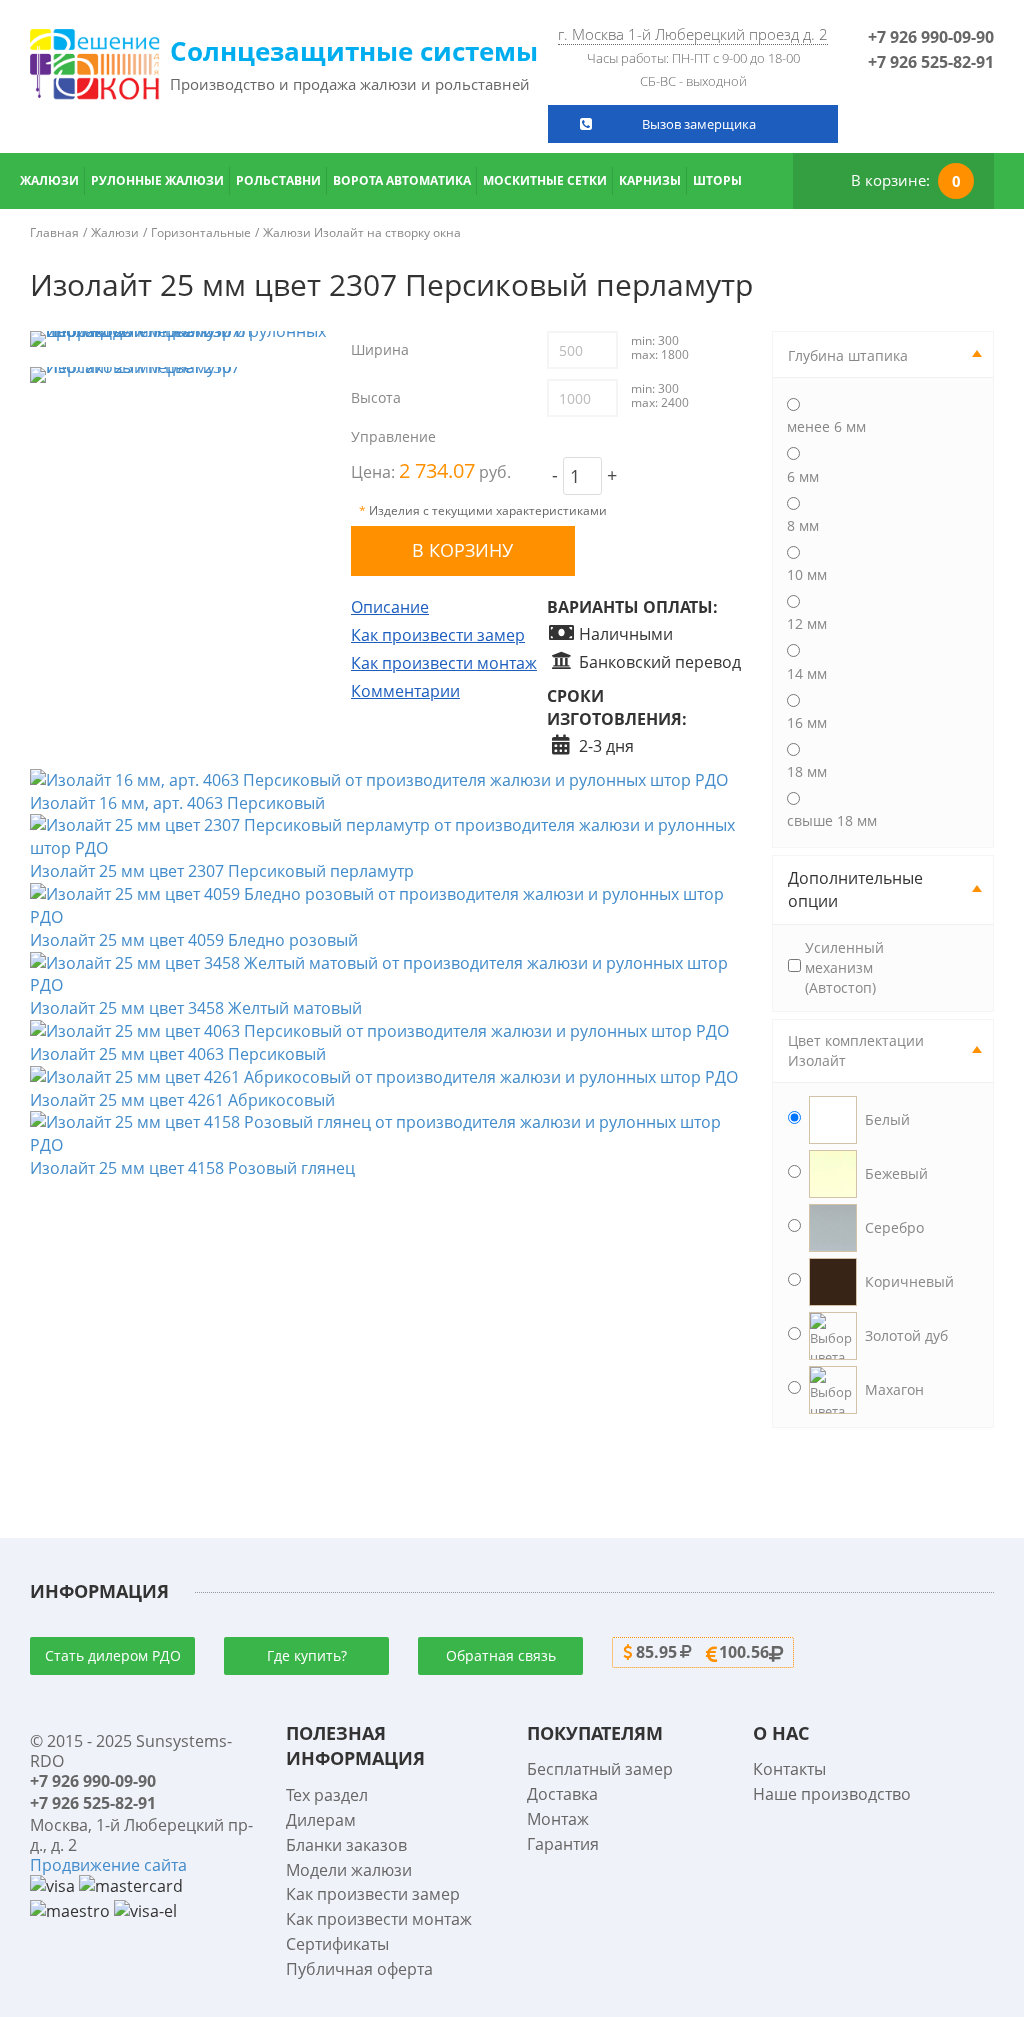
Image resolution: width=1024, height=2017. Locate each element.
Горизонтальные (201, 232)
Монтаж (558, 1819)
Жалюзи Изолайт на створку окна (362, 232)
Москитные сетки (545, 180)
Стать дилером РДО (113, 1655)
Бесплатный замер (600, 1769)
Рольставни (278, 180)
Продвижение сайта (108, 1865)
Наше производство (832, 1794)
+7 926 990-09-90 (931, 37)
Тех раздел (327, 1795)
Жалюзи (49, 180)
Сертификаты (337, 1944)
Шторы (717, 180)
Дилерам (321, 1820)
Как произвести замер (438, 635)
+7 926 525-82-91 (931, 62)
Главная (54, 232)
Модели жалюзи (349, 1870)
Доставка (562, 1794)
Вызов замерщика (699, 124)
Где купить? (307, 1655)
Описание (390, 607)
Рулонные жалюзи (157, 180)
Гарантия (563, 1844)
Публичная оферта (359, 1969)
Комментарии (405, 691)
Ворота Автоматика (402, 180)
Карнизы (650, 180)
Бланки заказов (346, 1845)
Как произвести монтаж (444, 663)
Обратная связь (501, 1655)
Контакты (789, 1769)
